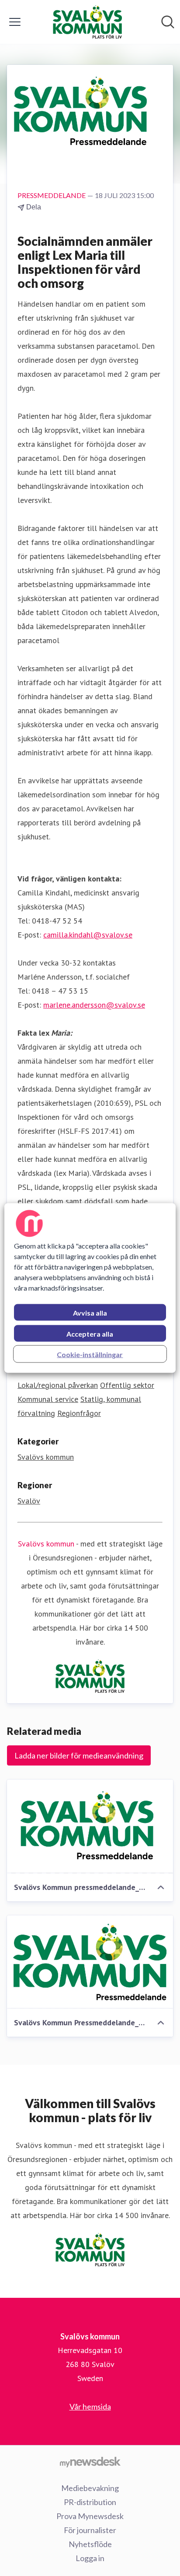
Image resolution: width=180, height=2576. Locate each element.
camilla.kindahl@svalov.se (88, 935)
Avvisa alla (90, 1313)
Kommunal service (48, 1399)
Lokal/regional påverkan (58, 1385)
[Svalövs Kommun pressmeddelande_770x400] (90, 1826)
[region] (90, 1288)
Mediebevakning (90, 2488)
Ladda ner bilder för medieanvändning (79, 1755)
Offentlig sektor (127, 1385)
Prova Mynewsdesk (90, 2516)
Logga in (90, 2558)
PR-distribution (90, 2502)
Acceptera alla (90, 1334)
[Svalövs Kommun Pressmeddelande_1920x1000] (90, 1962)
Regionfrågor (79, 1413)
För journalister (90, 2530)
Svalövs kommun (46, 1457)
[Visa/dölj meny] (15, 22)
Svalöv (29, 1501)
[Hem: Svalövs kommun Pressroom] (87, 22)
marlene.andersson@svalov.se (94, 1005)
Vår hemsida (90, 2406)
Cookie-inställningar (90, 1354)
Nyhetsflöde (90, 2544)
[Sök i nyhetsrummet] (168, 22)
